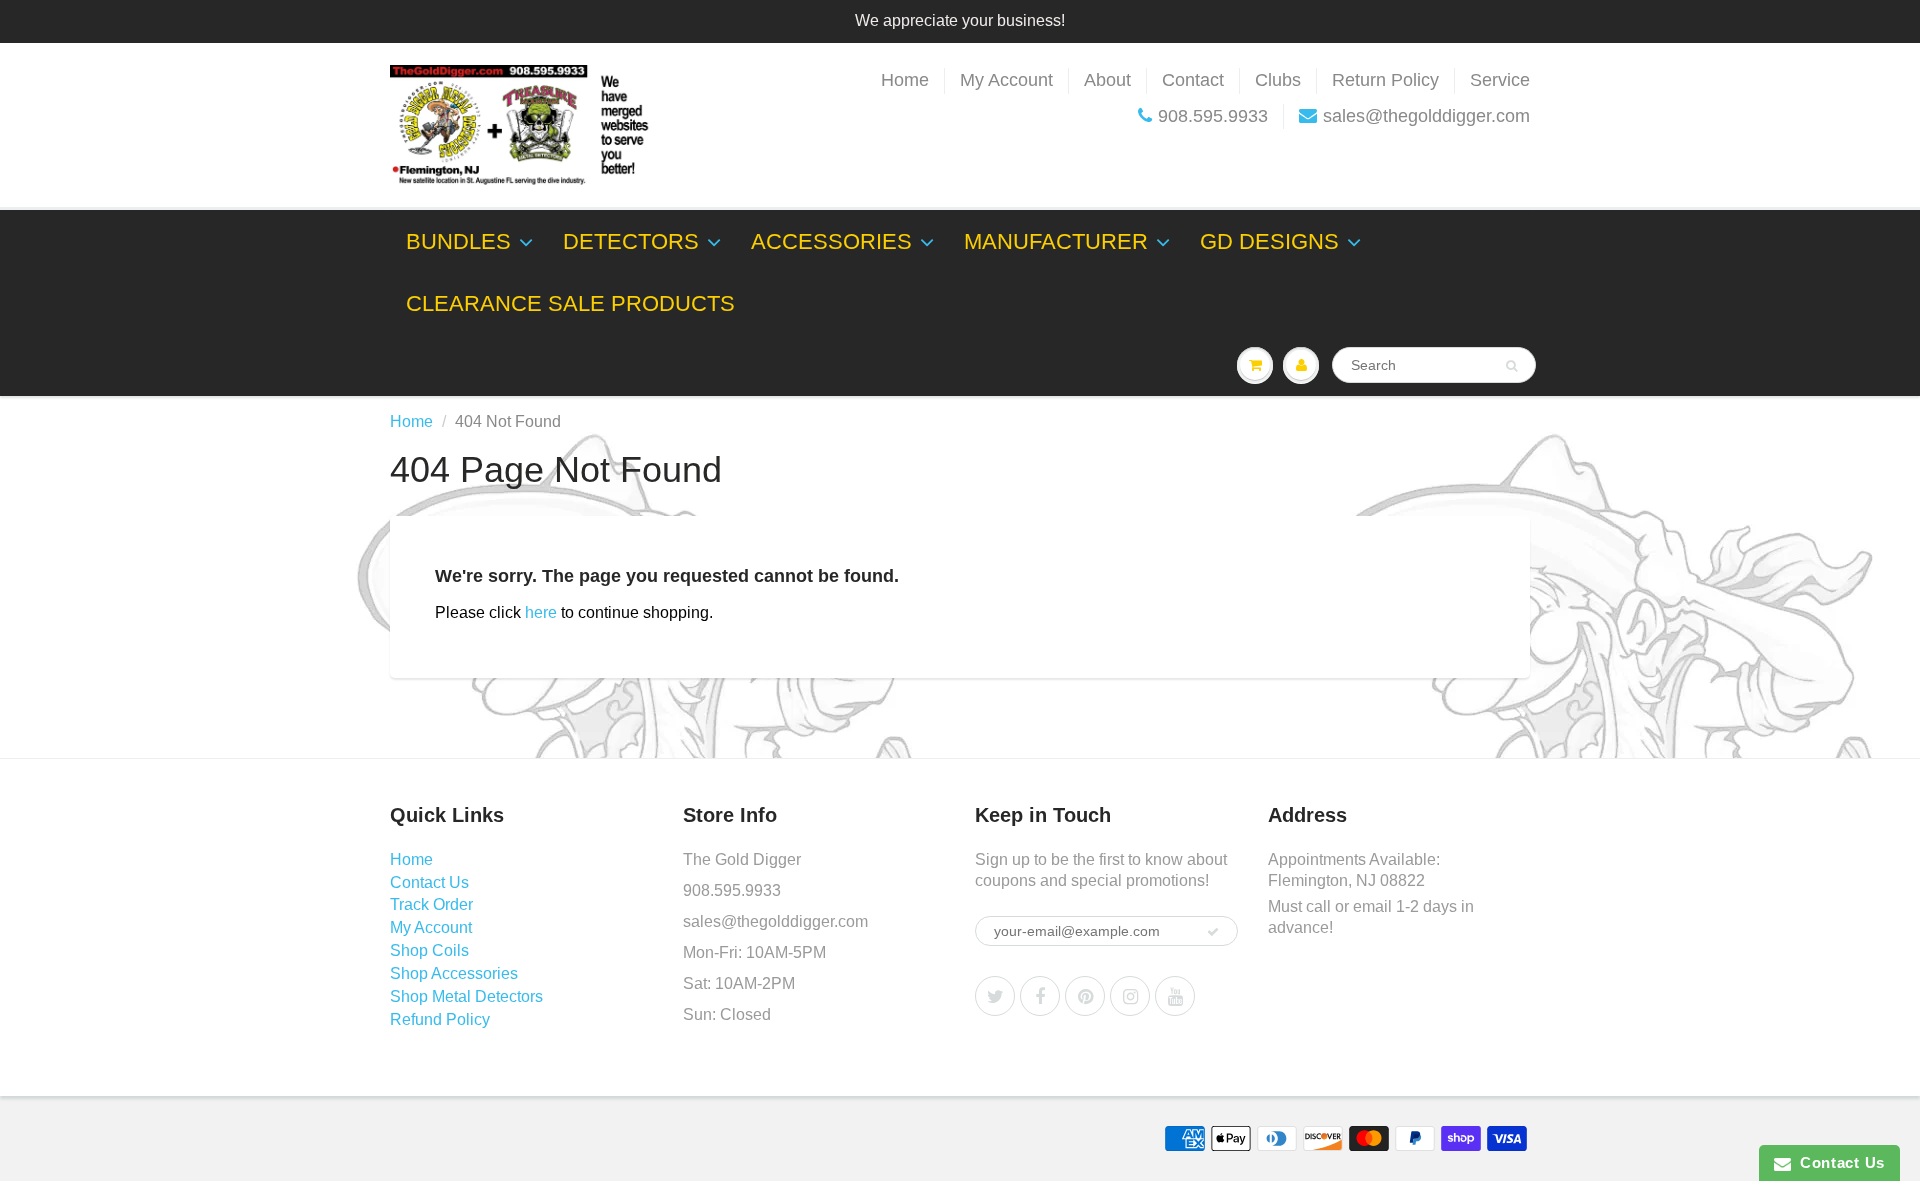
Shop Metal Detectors (466, 996)
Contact (1193, 80)
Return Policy (1385, 80)
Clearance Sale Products (570, 303)
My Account (1006, 80)
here (541, 612)
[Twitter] (995, 996)
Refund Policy (440, 1019)
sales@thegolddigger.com (1426, 116)
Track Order (431, 904)
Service (1500, 80)
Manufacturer (1056, 241)
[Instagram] (1130, 996)
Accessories (831, 241)
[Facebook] (1040, 996)
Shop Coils (429, 950)
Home (905, 80)
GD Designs (1269, 241)
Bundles (458, 241)
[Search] (1511, 366)
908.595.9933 (1213, 116)
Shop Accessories (454, 973)
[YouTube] (1175, 996)
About (1107, 80)
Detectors (631, 241)
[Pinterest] (1085, 996)
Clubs (1278, 80)
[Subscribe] (1213, 932)
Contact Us (429, 882)
